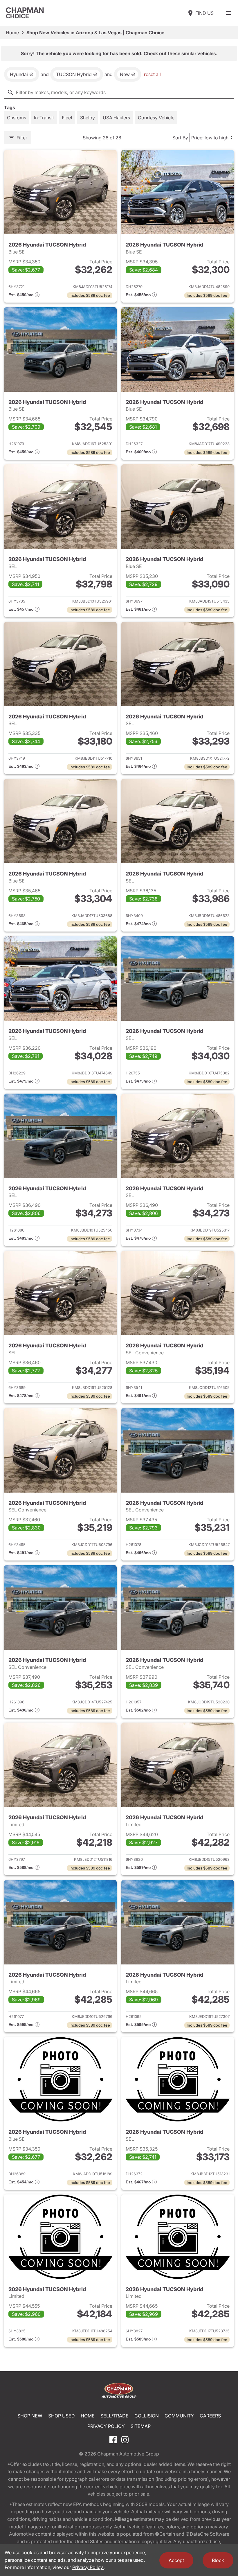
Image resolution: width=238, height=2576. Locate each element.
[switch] (229, 13)
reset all (152, 74)
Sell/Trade (115, 2416)
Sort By (180, 138)
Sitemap (141, 2426)
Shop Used (62, 2416)
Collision (147, 2416)
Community (179, 2416)
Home (12, 33)
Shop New (30, 2416)
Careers (210, 2416)
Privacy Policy (106, 2426)
